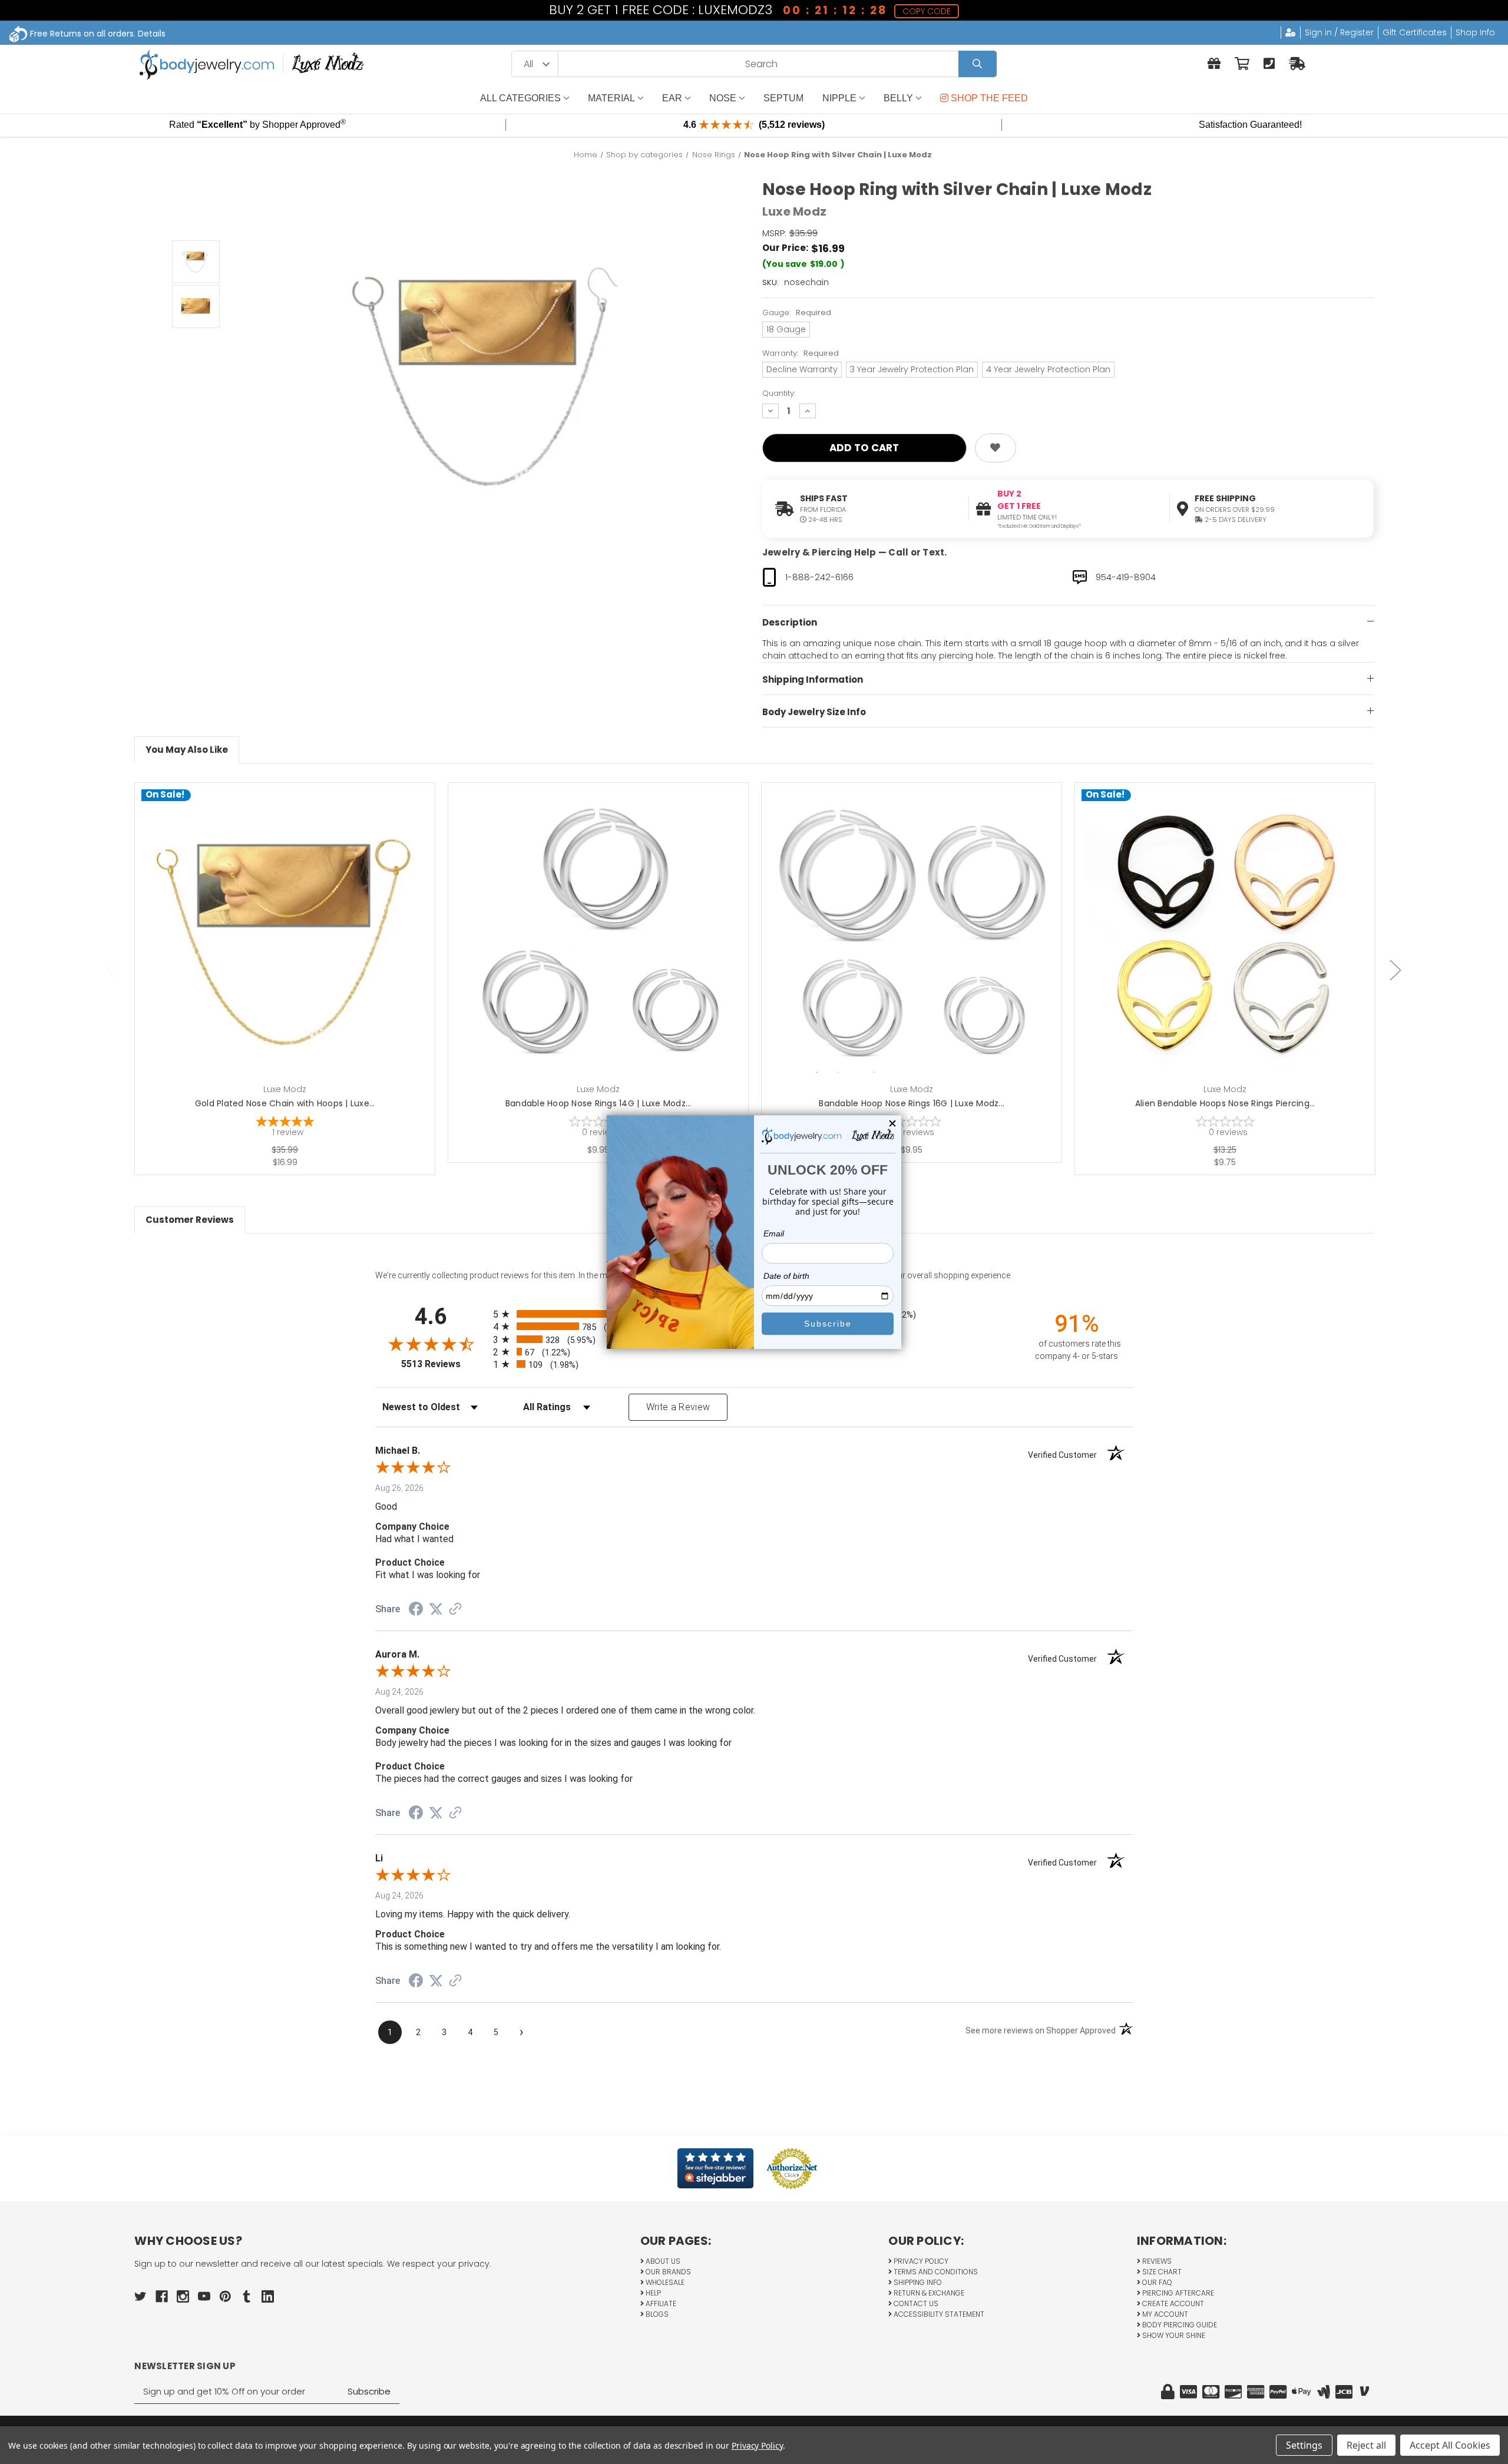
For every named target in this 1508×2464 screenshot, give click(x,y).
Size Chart (1161, 2272)
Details (152, 34)
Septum (783, 98)
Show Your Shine (1173, 2335)
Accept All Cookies (1450, 2445)
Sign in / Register (1339, 32)
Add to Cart (292, 951)
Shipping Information (813, 679)
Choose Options (605, 951)
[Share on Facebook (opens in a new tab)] (416, 1610)
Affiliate (660, 2303)
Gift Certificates (1415, 32)
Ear (672, 98)
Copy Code (927, 11)
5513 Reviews (444, 1364)
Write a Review (678, 1407)
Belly (898, 98)
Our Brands (667, 2272)
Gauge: (797, 312)
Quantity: (779, 393)
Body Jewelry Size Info (814, 712)
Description (790, 622)
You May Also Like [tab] (187, 750)
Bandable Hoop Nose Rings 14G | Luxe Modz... (598, 1103)
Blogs (656, 2314)
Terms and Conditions (935, 2272)
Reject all (1366, 2445)
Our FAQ (1156, 2282)
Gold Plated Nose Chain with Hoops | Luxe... (285, 1103)
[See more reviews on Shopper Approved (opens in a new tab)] (455, 1610)
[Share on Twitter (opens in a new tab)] (436, 1609)
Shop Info (1475, 32)
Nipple (839, 98)
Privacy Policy (920, 2261)
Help (652, 2293)
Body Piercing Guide (1179, 2325)
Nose (723, 98)
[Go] (978, 64)
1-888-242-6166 (819, 577)
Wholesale (664, 2282)
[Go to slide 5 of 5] (113, 970)
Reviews (1156, 2261)
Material (611, 98)
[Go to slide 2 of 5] (1395, 970)
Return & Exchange (928, 2293)
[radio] (754, 1352)
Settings (1304, 2445)
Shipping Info (917, 2282)
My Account (1164, 2314)
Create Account (1172, 2303)
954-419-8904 (1126, 577)
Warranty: (801, 353)
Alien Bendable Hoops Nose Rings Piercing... (1225, 1103)
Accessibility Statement (938, 2314)
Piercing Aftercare (1177, 2293)
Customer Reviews (190, 1220)
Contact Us (915, 2303)
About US (662, 2261)
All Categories (520, 98)
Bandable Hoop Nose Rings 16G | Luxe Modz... (912, 1103)
